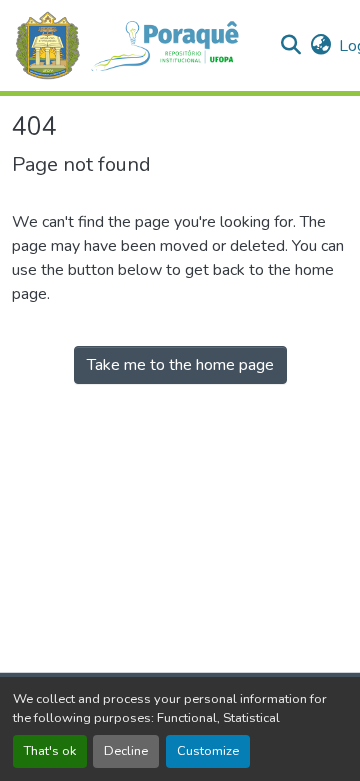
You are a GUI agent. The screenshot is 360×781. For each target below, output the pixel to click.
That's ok (50, 751)
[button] (137, 45)
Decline (126, 751)
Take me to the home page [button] (180, 365)
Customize (208, 751)
